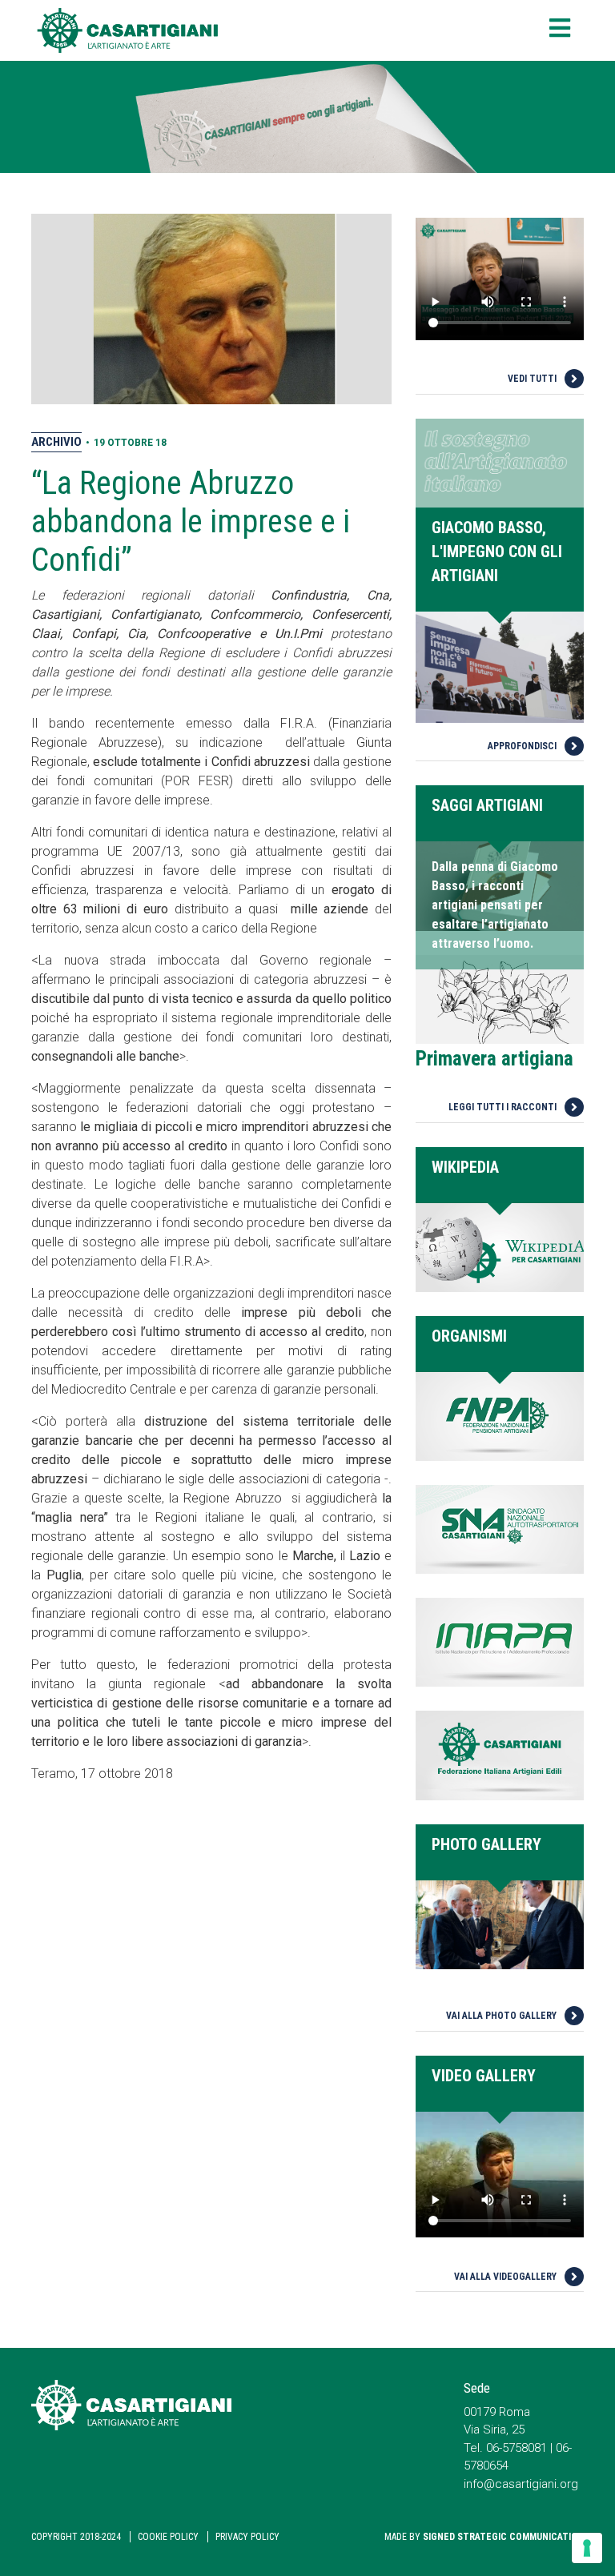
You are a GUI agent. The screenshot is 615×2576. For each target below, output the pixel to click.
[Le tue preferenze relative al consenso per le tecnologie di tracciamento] (587, 2548)
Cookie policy (168, 2537)
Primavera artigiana (494, 1059)
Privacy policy (247, 2537)
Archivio (56, 442)
